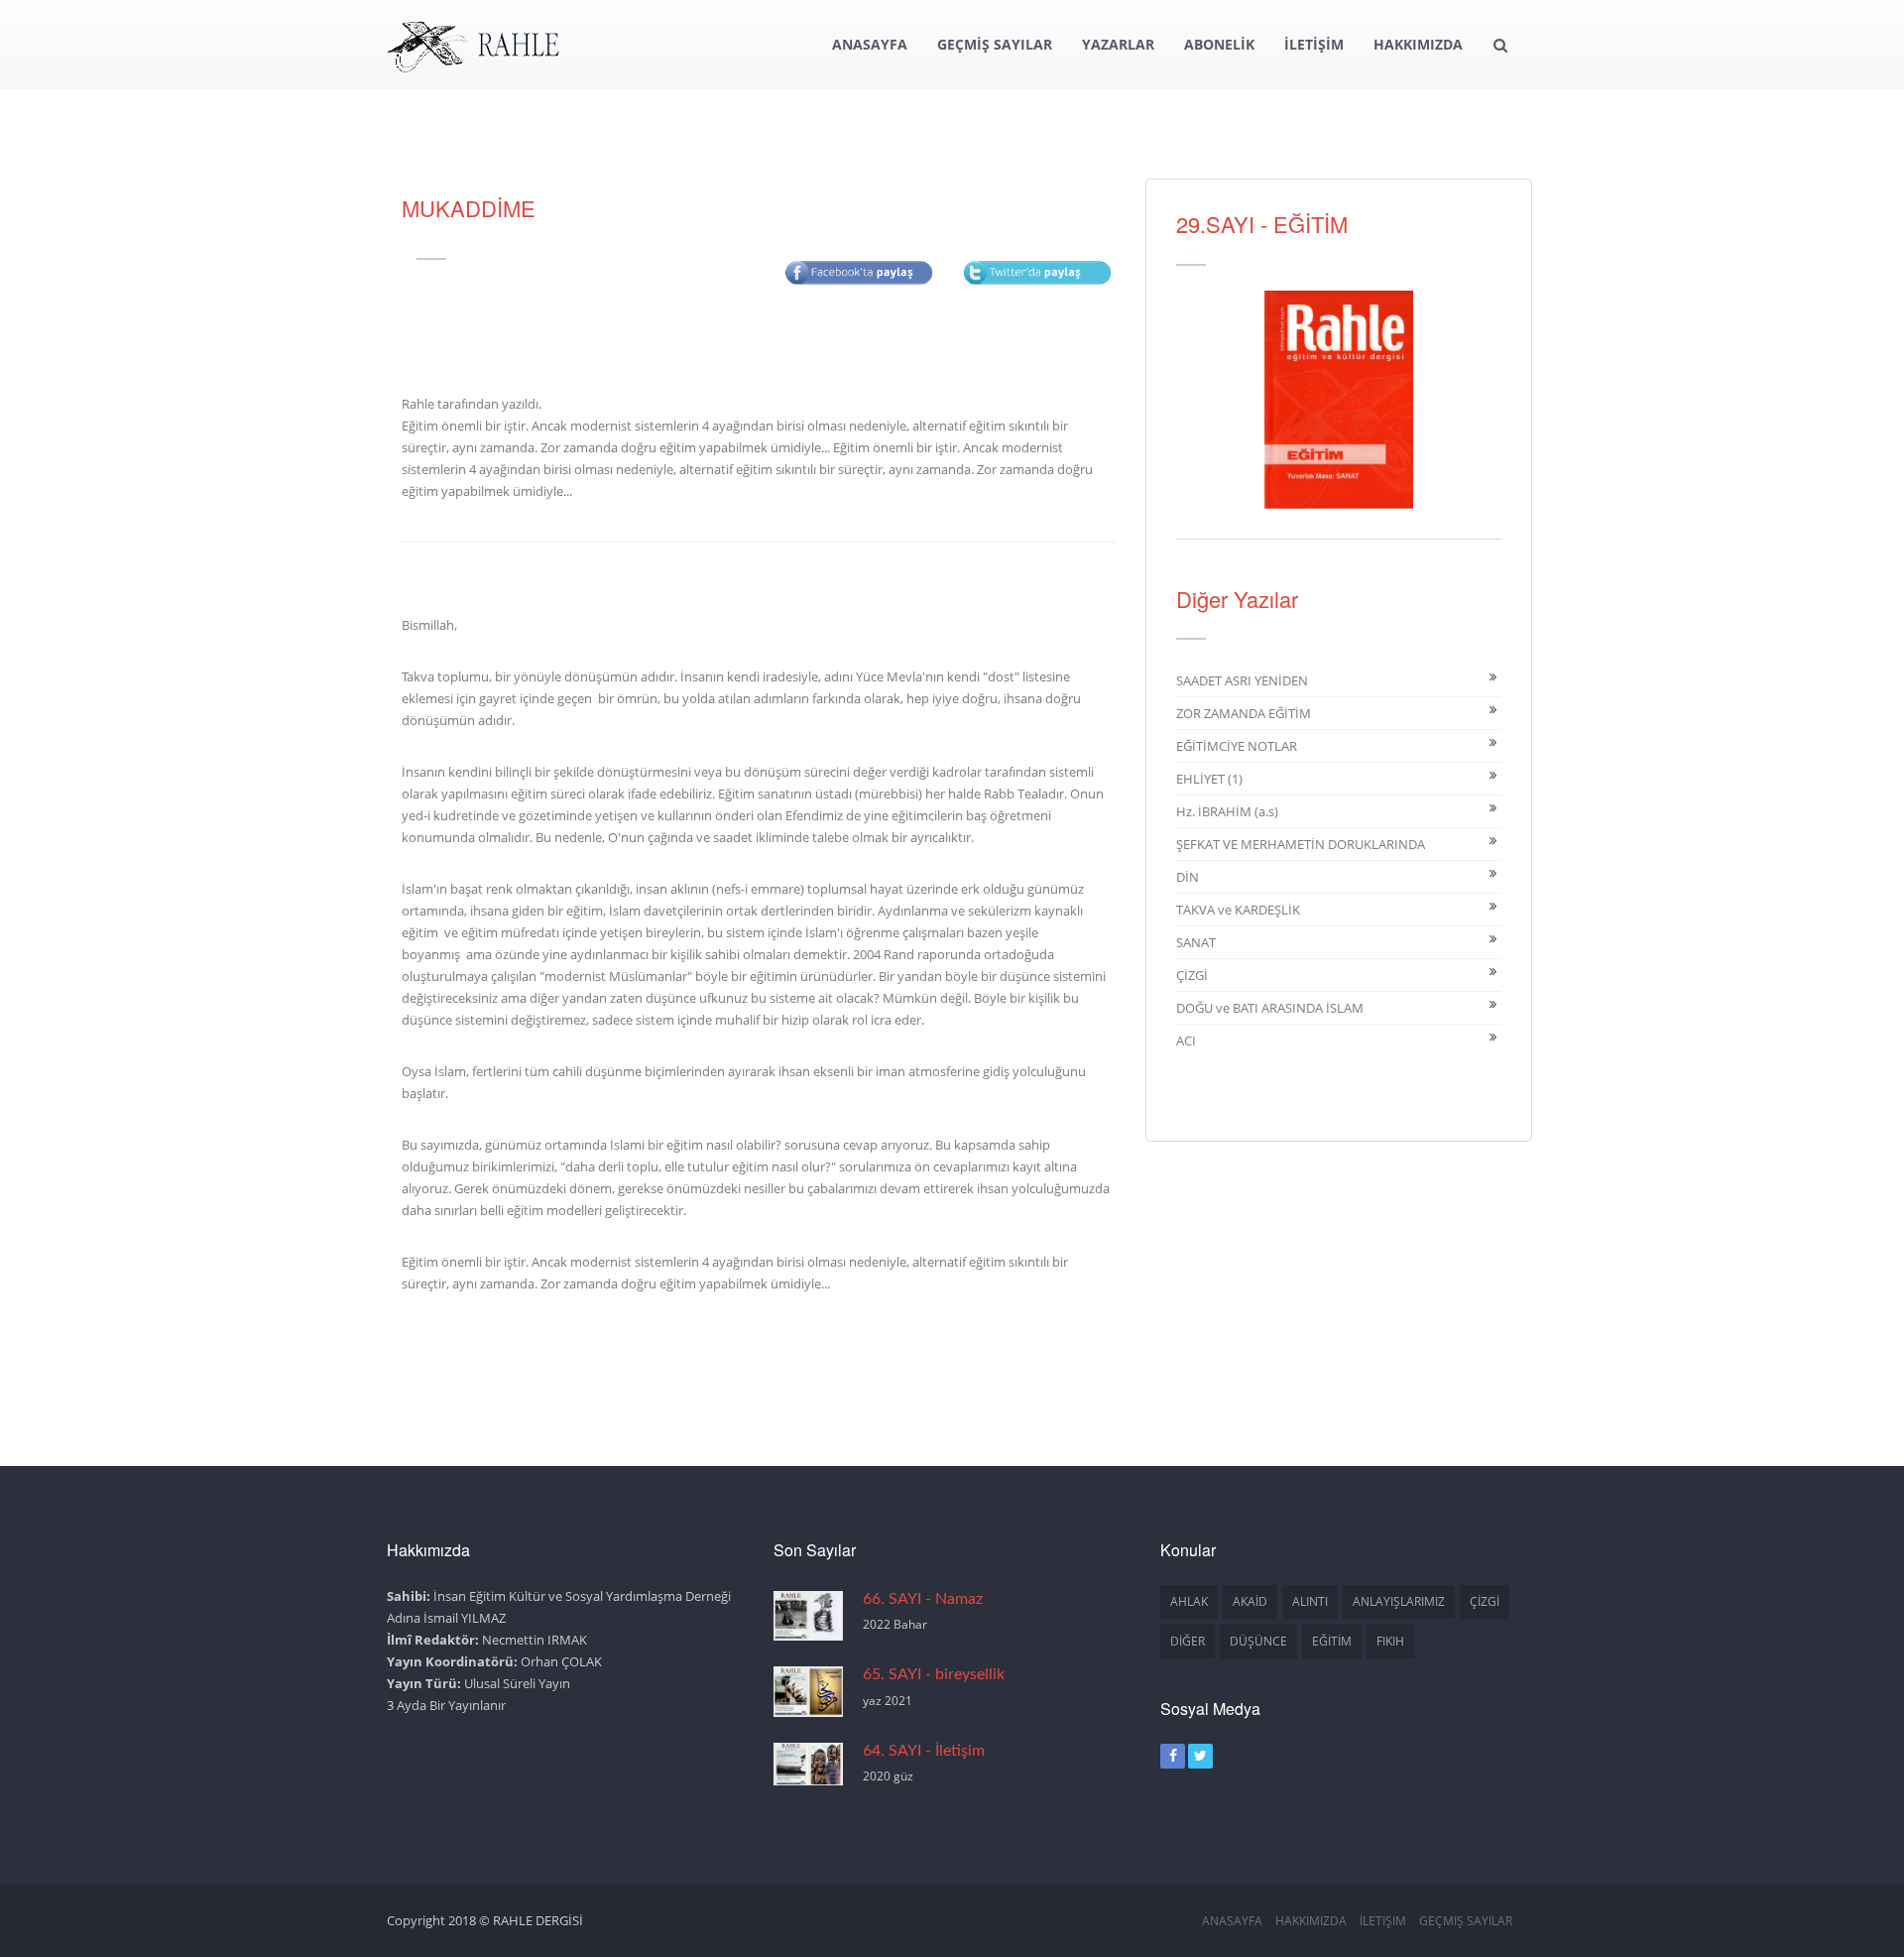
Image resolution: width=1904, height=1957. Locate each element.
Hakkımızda (1311, 1921)
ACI (1186, 1040)
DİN (1188, 877)
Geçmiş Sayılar (1466, 1921)
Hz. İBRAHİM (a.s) (1227, 811)
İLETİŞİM (1314, 44)
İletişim (1383, 1921)
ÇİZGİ (1192, 975)
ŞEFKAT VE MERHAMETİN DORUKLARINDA (1301, 844)
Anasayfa (1232, 1921)
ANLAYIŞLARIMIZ (1399, 1601)
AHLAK (1189, 1601)
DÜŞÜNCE (1258, 1641)
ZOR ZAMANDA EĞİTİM (1244, 713)
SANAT (1196, 942)
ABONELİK (1219, 44)
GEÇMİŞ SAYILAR (995, 44)
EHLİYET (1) (1209, 779)
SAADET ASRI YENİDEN (1242, 680)
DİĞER (1188, 1641)
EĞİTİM (1332, 1641)
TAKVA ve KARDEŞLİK (1238, 910)
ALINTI (1310, 1601)
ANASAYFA (870, 44)
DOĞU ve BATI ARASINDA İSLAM (1270, 1008)
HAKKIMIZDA (1418, 44)
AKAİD (1250, 1601)
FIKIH (1390, 1641)
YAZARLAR (1118, 44)
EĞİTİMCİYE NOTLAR (1237, 746)
